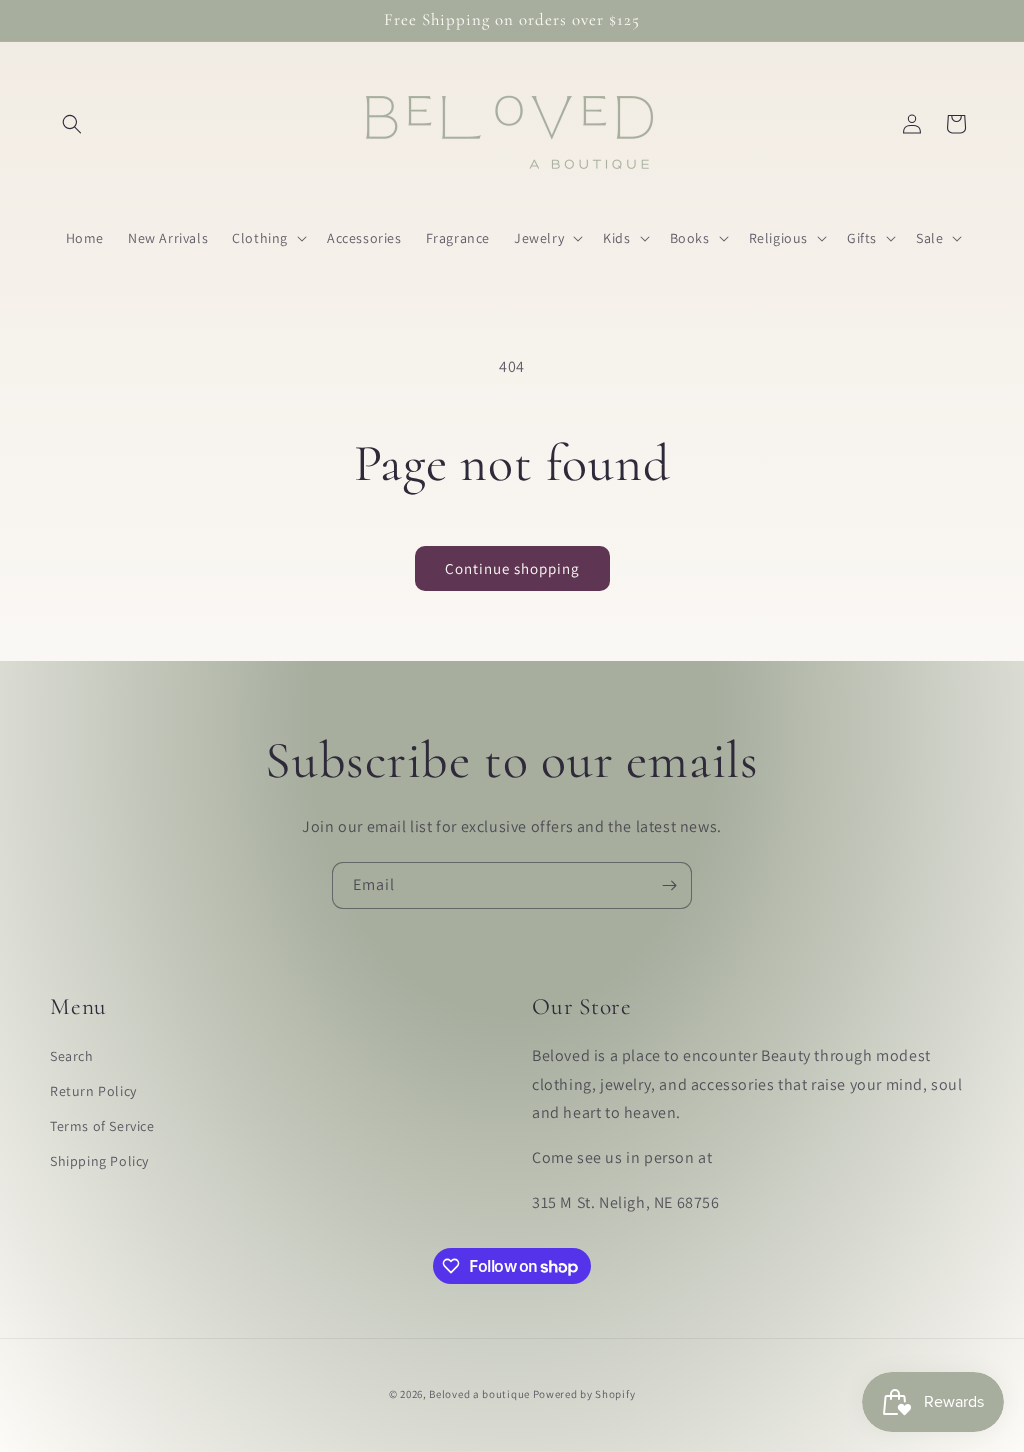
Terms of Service (102, 1126)
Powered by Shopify (584, 1394)
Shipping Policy (99, 1161)
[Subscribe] (669, 885)
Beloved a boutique (479, 1394)
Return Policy (93, 1091)
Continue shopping (512, 568)
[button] (72, 124)
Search (72, 1056)
